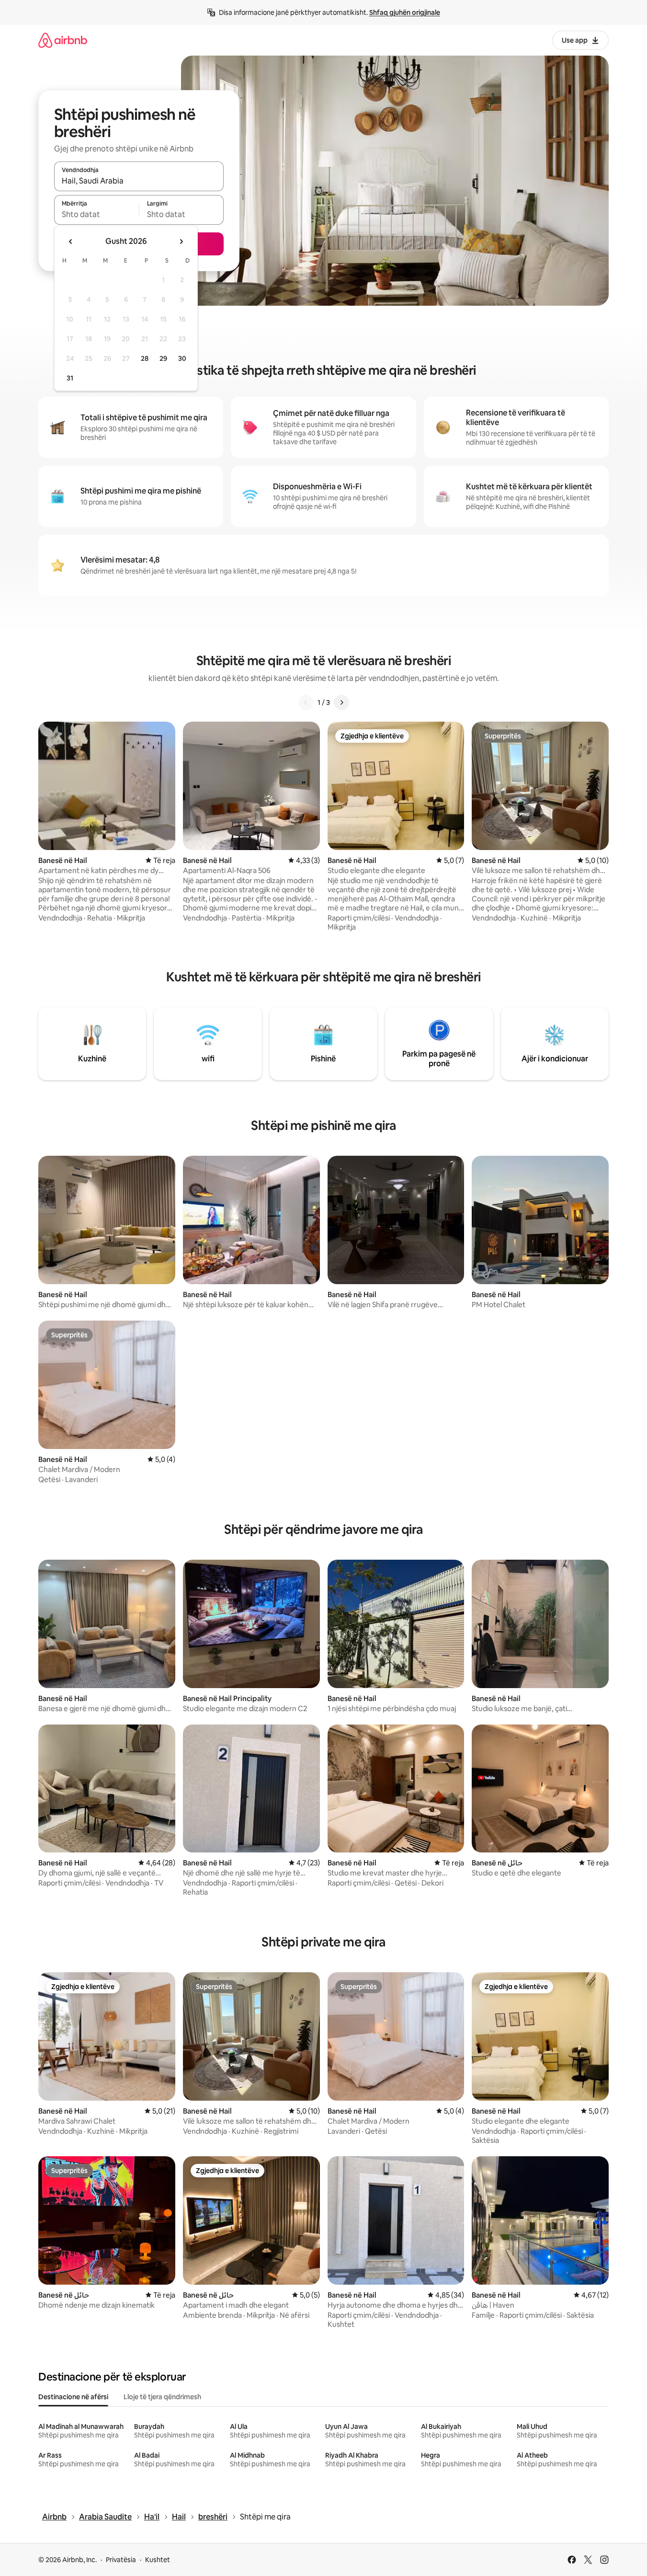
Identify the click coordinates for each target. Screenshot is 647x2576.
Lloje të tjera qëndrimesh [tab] (162, 2397)
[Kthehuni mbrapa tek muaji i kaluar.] (71, 241)
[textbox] (96, 214)
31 (70, 378)
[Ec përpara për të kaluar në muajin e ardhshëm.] (181, 241)
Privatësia (121, 2560)
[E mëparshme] (306, 702)
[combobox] (139, 181)
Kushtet (158, 2560)
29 (163, 358)
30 (182, 358)
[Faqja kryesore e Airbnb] (63, 40)
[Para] (341, 702)
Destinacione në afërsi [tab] (73, 2397)
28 (145, 358)
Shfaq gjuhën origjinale (405, 12)
